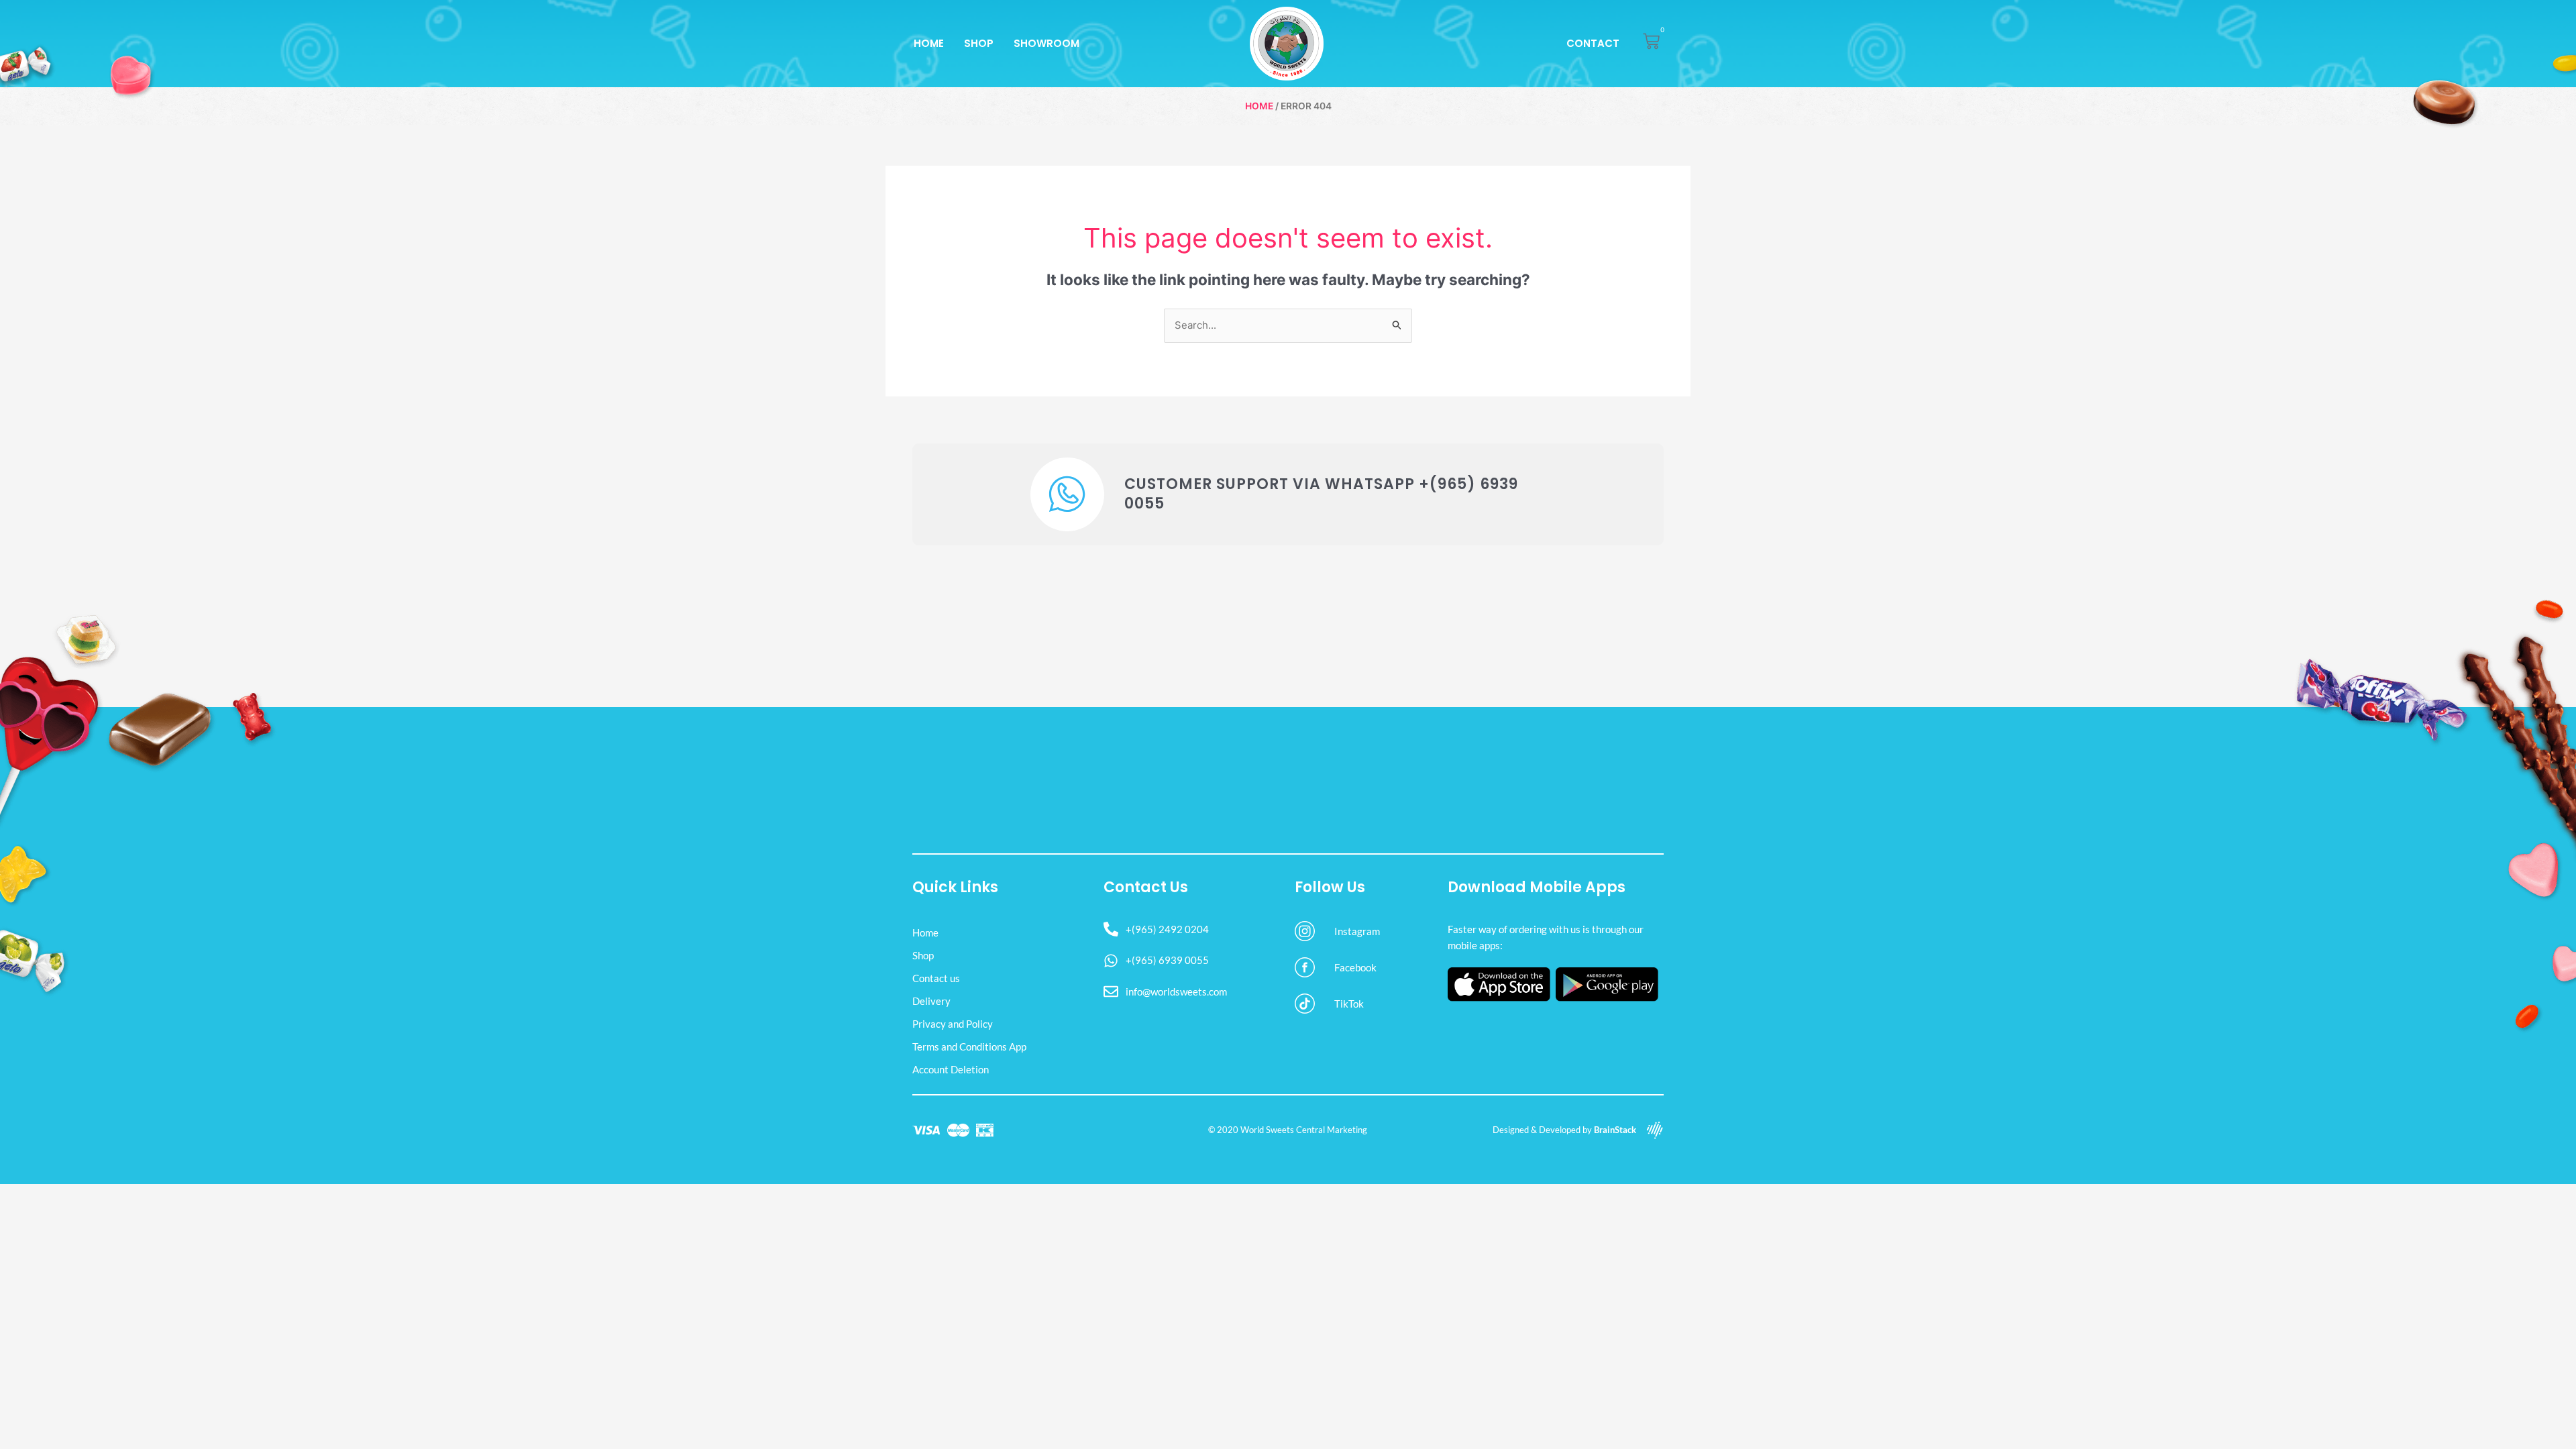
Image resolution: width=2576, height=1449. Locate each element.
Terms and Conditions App (969, 1046)
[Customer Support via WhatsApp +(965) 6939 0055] (1067, 494)
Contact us (936, 978)
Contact (1593, 43)
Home (929, 43)
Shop (979, 43)
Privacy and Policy (953, 1024)
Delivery (931, 1001)
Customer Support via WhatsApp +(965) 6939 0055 (1321, 494)
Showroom (1046, 43)
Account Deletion (951, 1069)
